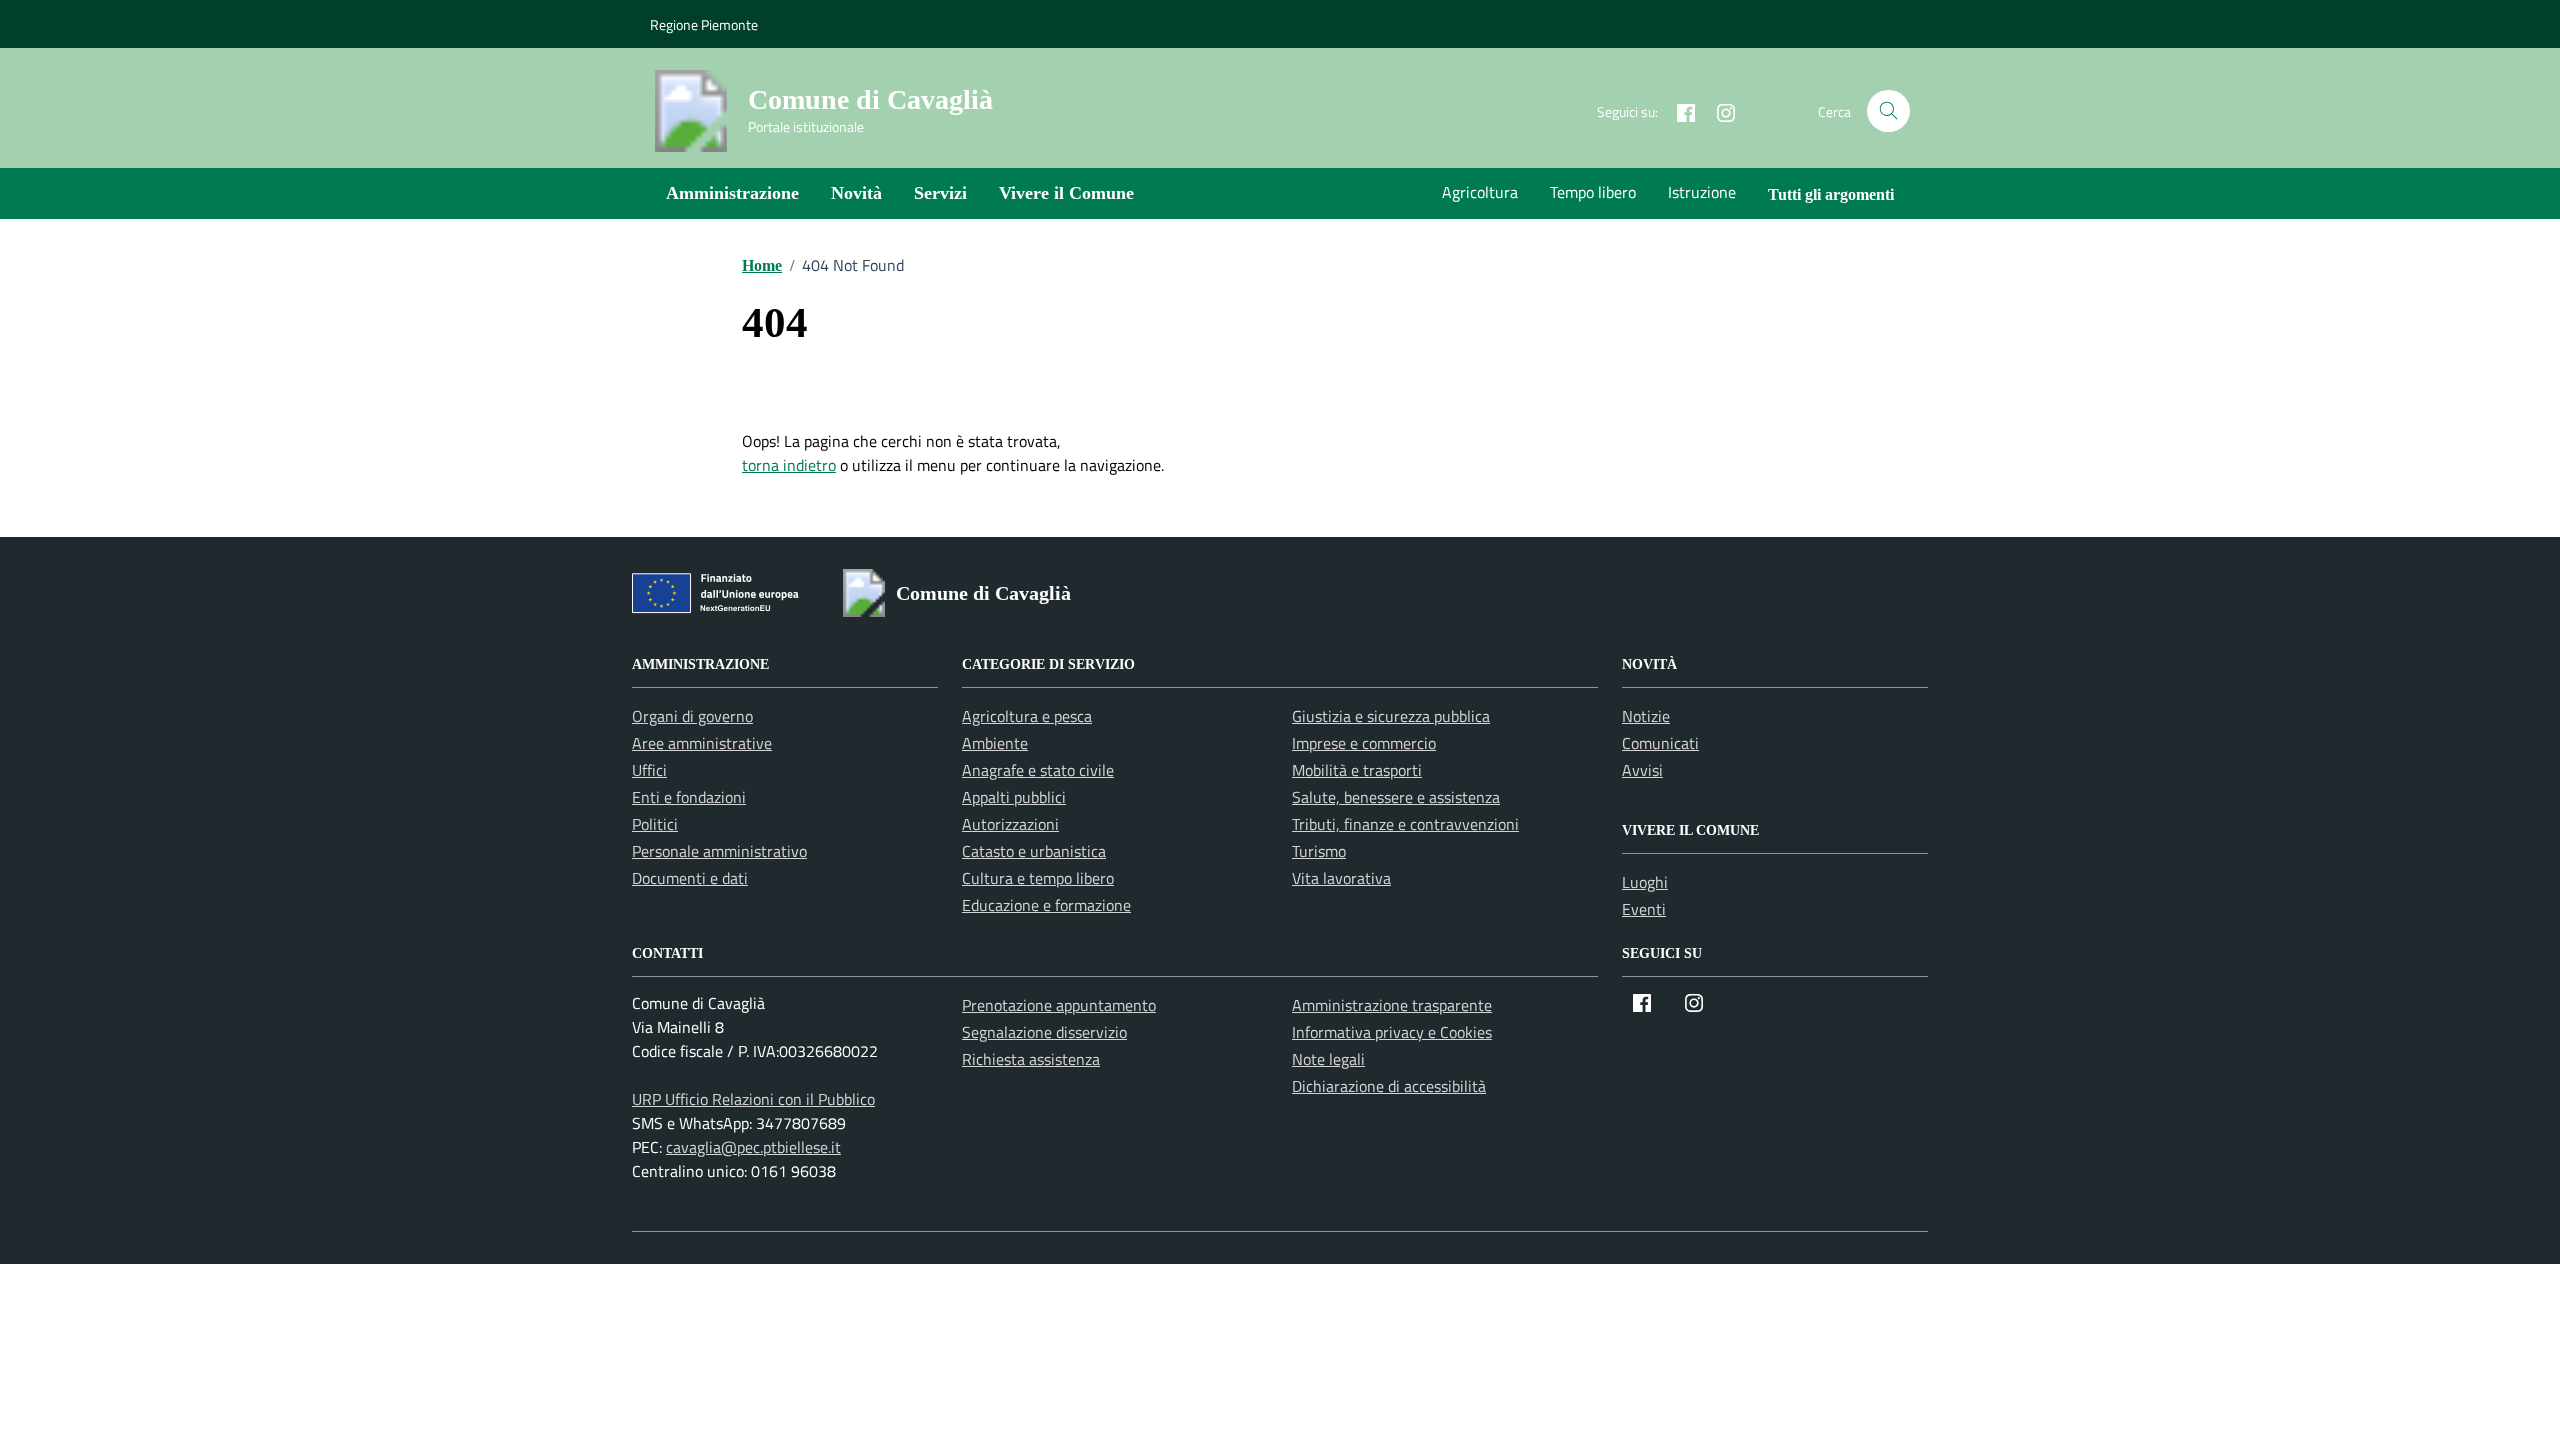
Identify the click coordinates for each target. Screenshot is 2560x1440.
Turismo (1319, 851)
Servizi (940, 193)
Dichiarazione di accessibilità (1389, 1086)
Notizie (1646, 716)
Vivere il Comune (1066, 193)
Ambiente (995, 743)
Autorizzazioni (1010, 824)
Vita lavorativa (1341, 878)
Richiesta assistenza (1031, 1059)
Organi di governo (692, 716)
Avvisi (1642, 770)
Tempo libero (1593, 192)
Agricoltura (1480, 192)
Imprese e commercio (1364, 743)
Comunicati (1660, 743)
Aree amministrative (702, 743)
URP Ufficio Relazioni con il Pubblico (753, 1099)
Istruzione (1702, 192)
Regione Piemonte (704, 24)
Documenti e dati (690, 878)
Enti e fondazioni (689, 797)
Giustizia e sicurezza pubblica (1391, 716)
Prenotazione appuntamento (1059, 1005)
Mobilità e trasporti (1357, 770)
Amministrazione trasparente (1392, 1005)
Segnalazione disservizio (1044, 1032)
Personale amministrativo (719, 851)
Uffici (649, 770)
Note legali (1328, 1059)
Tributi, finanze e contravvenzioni (1405, 824)
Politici (655, 824)
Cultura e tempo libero (1038, 878)
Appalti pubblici (1014, 797)
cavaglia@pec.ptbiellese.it (753, 1147)
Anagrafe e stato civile (1038, 770)
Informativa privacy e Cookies (1392, 1032)
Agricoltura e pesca (1027, 716)
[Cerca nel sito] (1888, 111)
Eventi (1644, 909)
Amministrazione (732, 193)
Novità (856, 193)
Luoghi (1645, 882)
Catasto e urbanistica (1034, 851)
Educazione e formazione (1046, 905)
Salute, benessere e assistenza (1396, 797)
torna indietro (789, 465)
